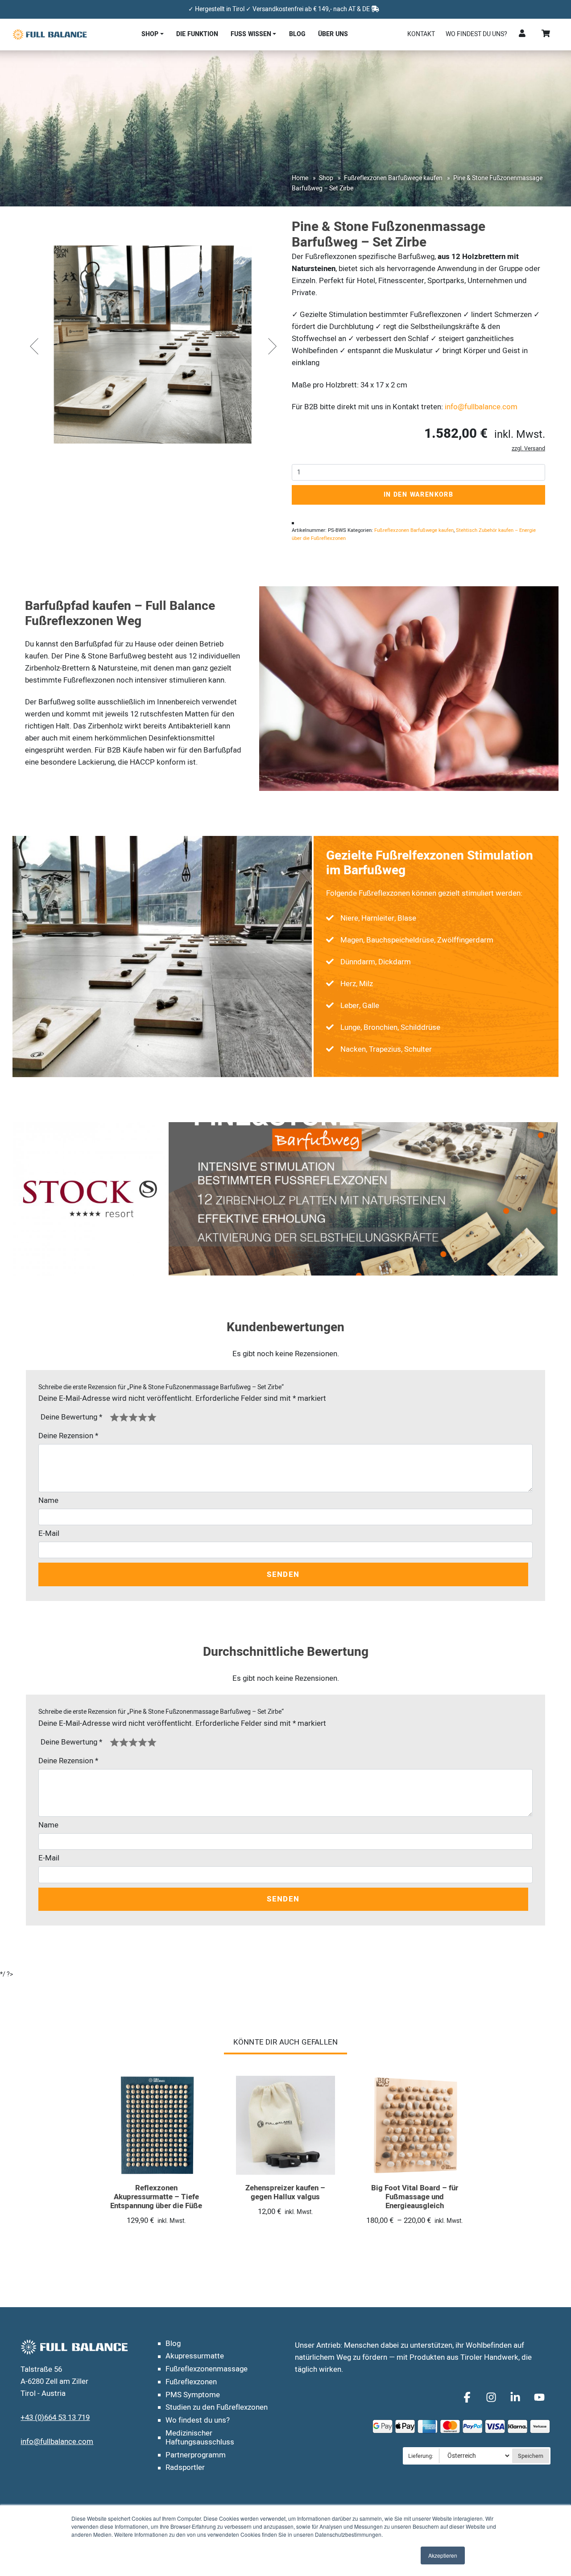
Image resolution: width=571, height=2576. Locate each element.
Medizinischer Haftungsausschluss (200, 2438)
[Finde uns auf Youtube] (539, 2397)
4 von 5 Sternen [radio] (143, 1417)
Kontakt (421, 34)
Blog (297, 34)
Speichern (531, 2456)
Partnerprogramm (196, 2455)
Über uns (333, 34)
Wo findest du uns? (476, 34)
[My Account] (522, 34)
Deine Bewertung (71, 1417)
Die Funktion (197, 34)
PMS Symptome (193, 2395)
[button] (33, 346)
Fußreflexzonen (191, 2382)
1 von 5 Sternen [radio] (114, 1417)
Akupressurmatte (195, 2356)
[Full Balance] (50, 34)
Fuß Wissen (251, 34)
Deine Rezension (68, 1436)
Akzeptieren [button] (443, 2555)
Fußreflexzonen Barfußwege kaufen (393, 178)
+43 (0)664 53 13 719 (55, 2418)
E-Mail (49, 1533)
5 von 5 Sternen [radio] (152, 1417)
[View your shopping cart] (546, 34)
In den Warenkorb (419, 495)
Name (48, 1500)
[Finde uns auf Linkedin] (517, 2397)
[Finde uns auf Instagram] (492, 2397)
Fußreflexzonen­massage (207, 2369)
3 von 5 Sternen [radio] (133, 1417)
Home (300, 178)
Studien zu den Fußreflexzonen (217, 2407)
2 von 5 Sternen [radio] (124, 1417)
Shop (150, 34)
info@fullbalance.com (481, 407)
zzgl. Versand (528, 449)
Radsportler (185, 2467)
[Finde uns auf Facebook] (468, 2397)
